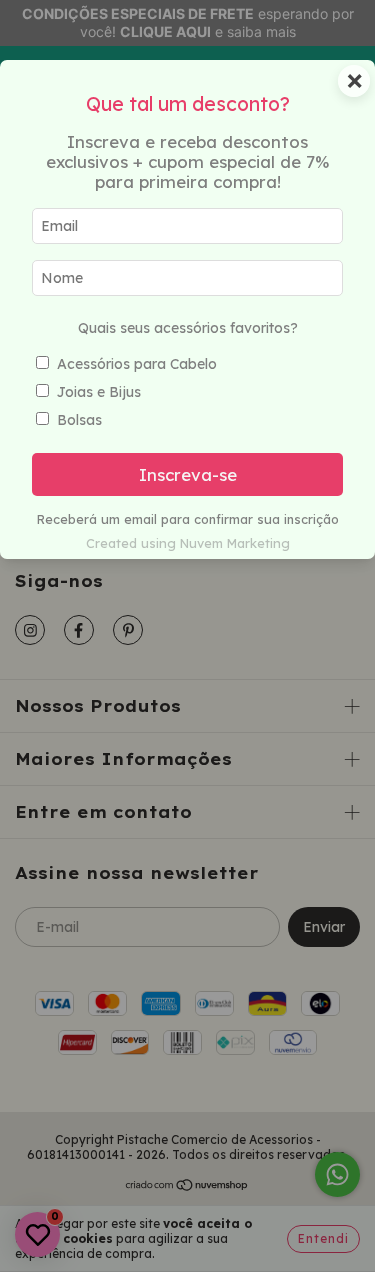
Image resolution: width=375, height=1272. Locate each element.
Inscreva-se (188, 474)
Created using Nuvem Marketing (188, 543)
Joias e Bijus (99, 392)
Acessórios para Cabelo (137, 364)
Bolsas (79, 420)
